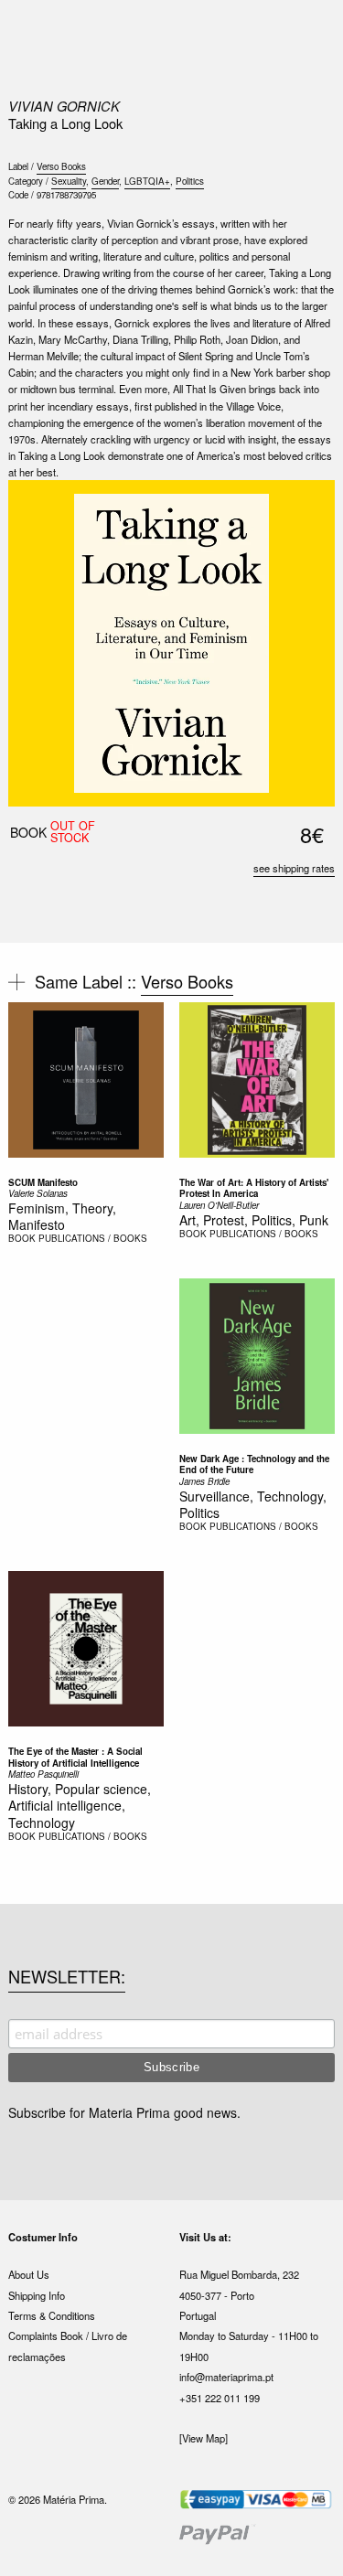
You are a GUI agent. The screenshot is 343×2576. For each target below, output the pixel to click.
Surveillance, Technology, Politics (253, 1504)
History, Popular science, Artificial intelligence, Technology (80, 1805)
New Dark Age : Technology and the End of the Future (254, 1464)
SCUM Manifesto (43, 1182)
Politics (190, 181)
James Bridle (204, 1481)
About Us (29, 2274)
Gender (105, 181)
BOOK (22, 1238)
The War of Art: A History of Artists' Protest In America (254, 1188)
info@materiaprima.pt (226, 2377)
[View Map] (204, 2438)
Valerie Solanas (38, 1193)
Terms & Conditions (52, 2315)
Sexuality (69, 181)
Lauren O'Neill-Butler (219, 1205)
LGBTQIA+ (147, 181)
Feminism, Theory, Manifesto (62, 1216)
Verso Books (61, 166)
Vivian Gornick (64, 106)
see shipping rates (294, 868)
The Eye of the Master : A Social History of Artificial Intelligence (75, 1757)
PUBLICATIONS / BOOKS (93, 1238)
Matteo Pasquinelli (43, 1774)
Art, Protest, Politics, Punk (254, 1220)
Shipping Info (37, 2295)
